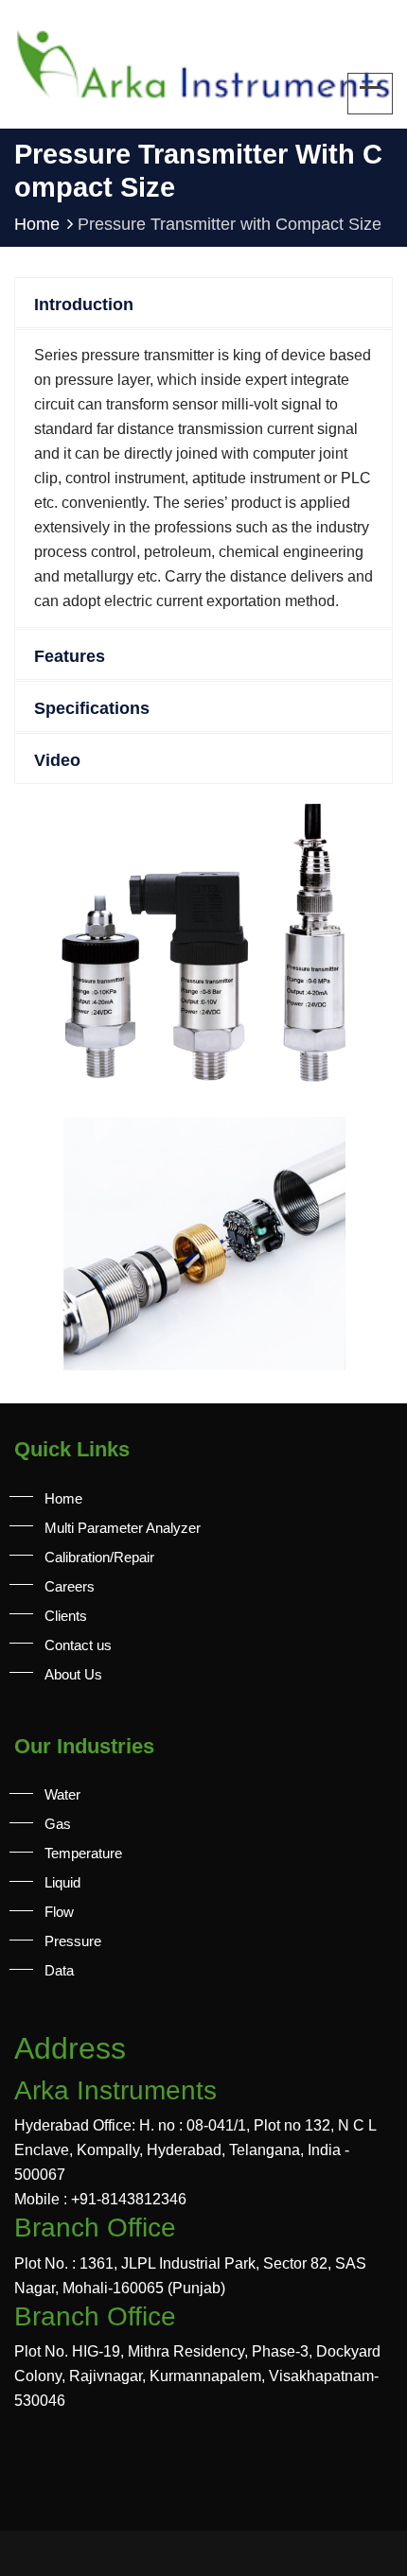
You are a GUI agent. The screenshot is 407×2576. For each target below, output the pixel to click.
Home (37, 224)
